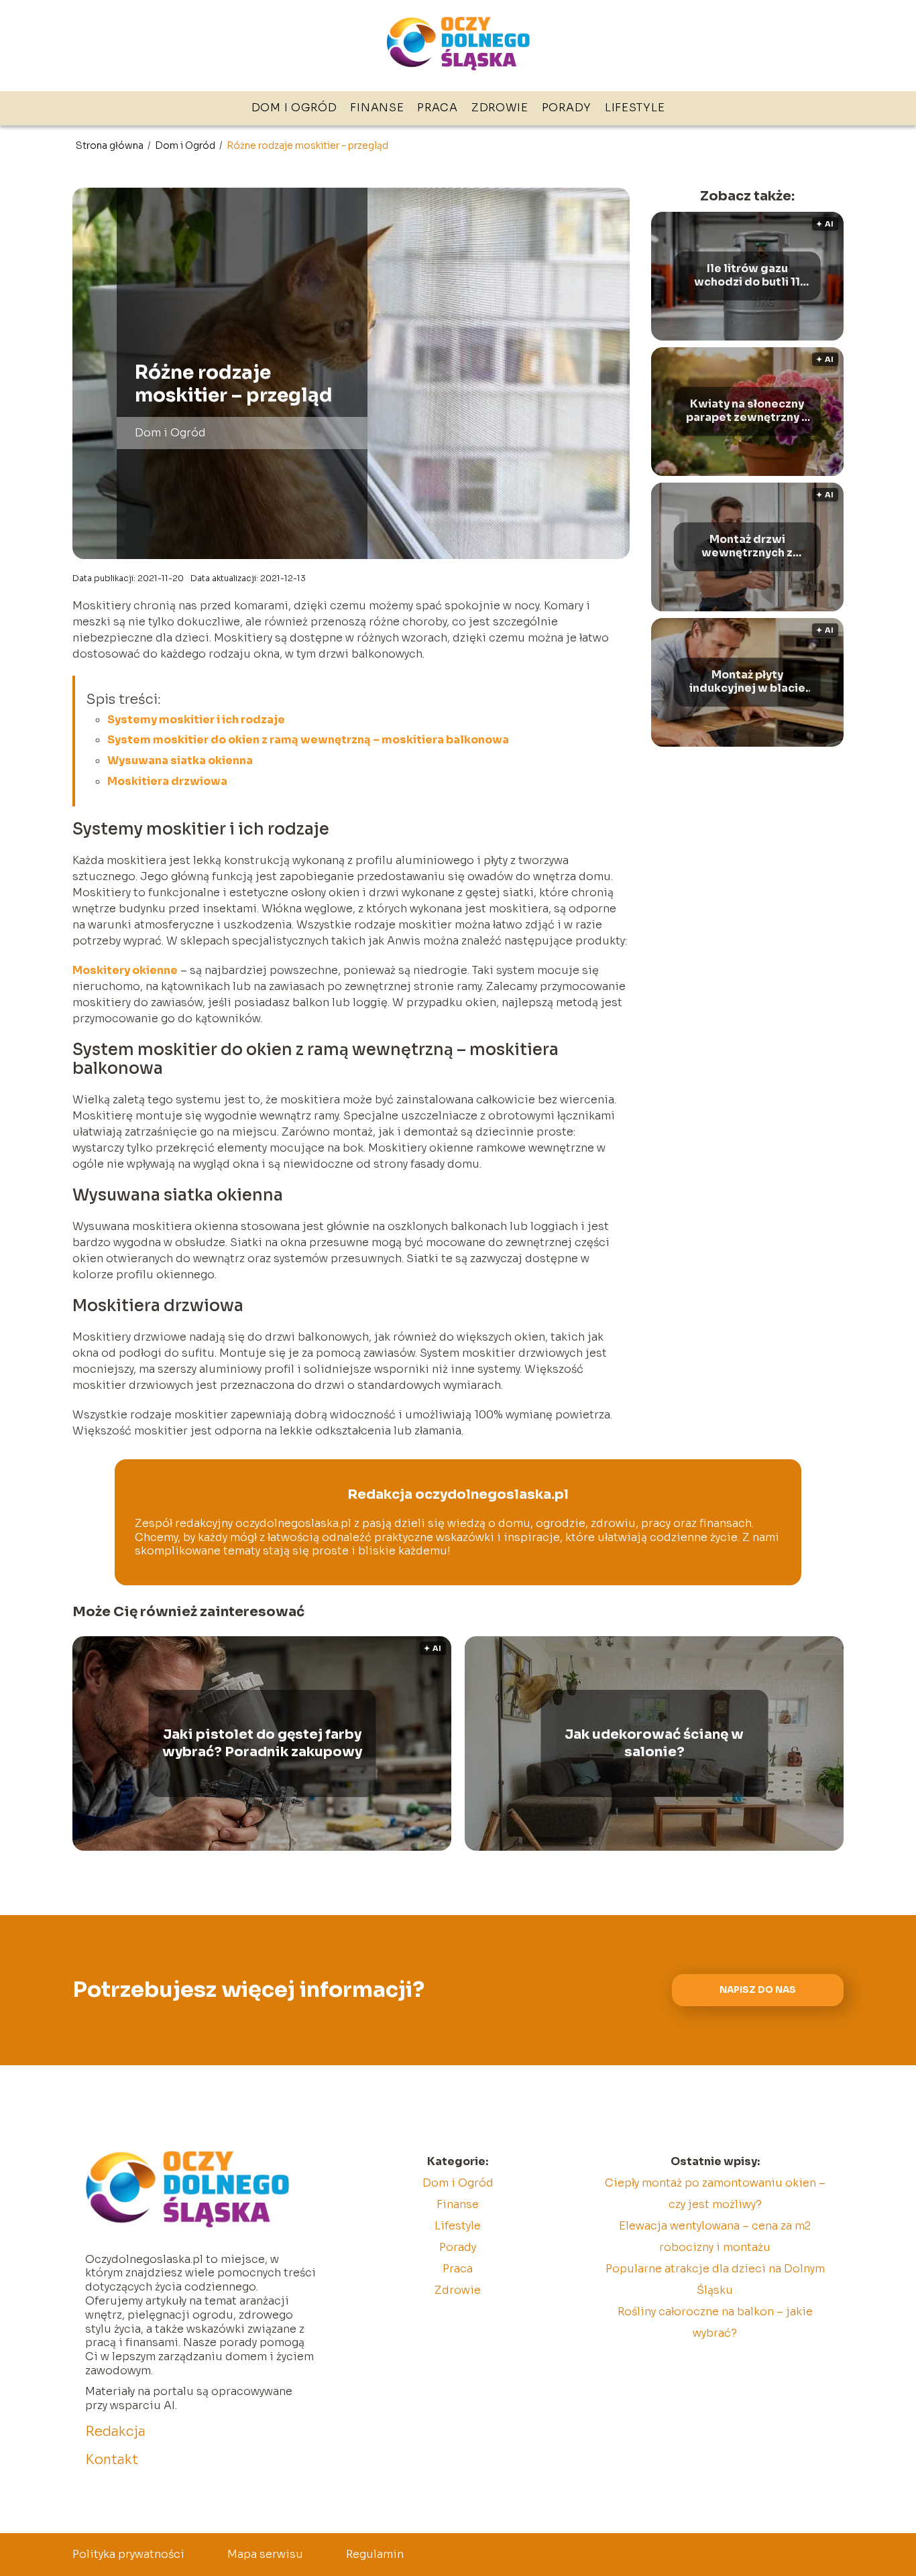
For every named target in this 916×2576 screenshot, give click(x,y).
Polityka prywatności (128, 2554)
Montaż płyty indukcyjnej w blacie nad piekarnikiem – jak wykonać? (747, 682)
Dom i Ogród (294, 108)
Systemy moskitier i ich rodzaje (196, 720)
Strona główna (111, 145)
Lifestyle (635, 108)
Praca (438, 108)
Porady (567, 108)
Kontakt (112, 2460)
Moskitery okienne (125, 970)
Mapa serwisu (265, 2554)
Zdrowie (500, 108)
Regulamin (375, 2554)
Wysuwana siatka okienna (180, 760)
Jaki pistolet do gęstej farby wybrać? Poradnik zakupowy (262, 1743)
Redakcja (115, 2432)
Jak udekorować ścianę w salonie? (654, 1743)
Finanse (377, 108)
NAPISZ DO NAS (758, 1990)
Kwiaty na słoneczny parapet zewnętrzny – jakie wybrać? (747, 412)
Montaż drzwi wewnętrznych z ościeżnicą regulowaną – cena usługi (747, 547)
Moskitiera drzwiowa (167, 781)
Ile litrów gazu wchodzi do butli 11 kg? (747, 276)
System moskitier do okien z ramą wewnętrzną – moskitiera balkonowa (308, 740)
